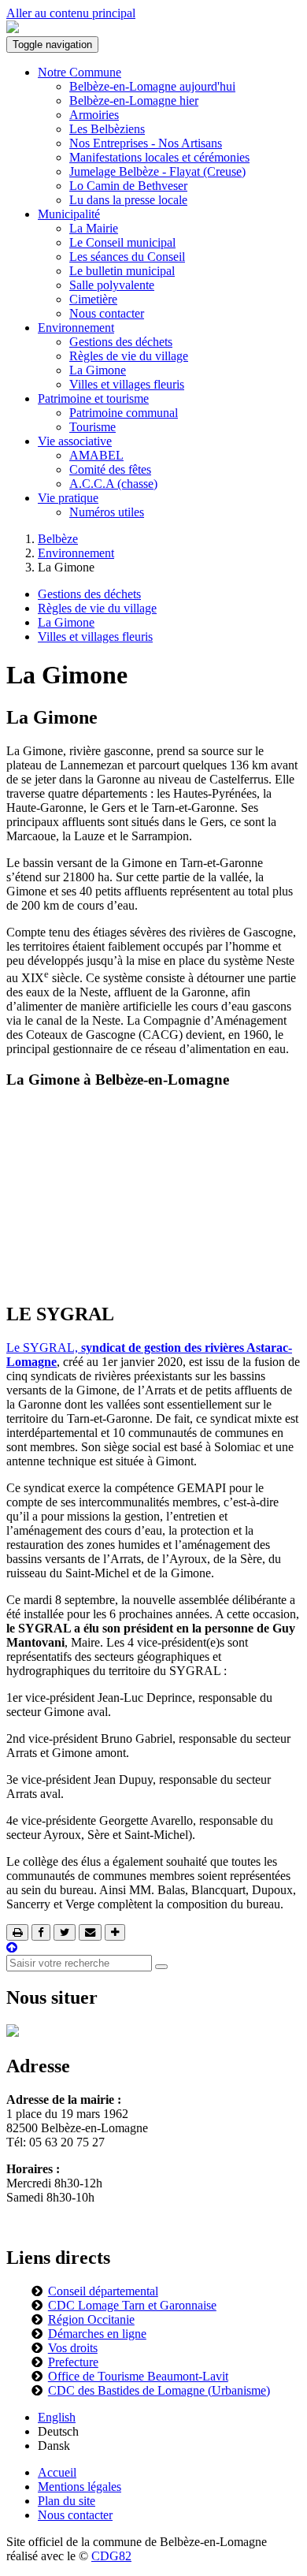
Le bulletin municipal (122, 271)
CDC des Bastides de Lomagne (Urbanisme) (159, 2390)
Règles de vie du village (129, 356)
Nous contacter (107, 313)
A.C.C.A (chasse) (113, 484)
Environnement (76, 553)
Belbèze (58, 539)
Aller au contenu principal (71, 13)
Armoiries (94, 115)
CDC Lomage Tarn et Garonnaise (132, 2305)
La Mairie (94, 228)
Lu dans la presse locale (128, 200)
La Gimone (98, 370)
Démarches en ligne (97, 2334)
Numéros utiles (107, 512)
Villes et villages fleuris (127, 384)
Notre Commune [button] (80, 72)
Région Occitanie (91, 2319)
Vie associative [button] (75, 441)
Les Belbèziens (107, 129)
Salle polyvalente (112, 285)
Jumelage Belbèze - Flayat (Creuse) (157, 171)
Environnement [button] (76, 328)
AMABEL (96, 455)
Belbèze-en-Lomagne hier (134, 101)
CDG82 (111, 2556)
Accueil (57, 2472)
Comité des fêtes (110, 469)
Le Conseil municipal (122, 242)
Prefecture (73, 2362)
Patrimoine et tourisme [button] (93, 398)
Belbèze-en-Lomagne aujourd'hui (152, 86)
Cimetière (93, 299)
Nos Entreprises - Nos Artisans (146, 143)
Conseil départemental (103, 2291)
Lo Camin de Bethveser (128, 186)
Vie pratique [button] (68, 498)
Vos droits (73, 2348)
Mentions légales (80, 2487)
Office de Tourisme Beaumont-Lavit (138, 2376)
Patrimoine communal (124, 413)
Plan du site (67, 2501)
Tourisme (92, 427)
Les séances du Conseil (127, 257)
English (57, 2417)
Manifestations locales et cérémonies (159, 157)
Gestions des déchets (121, 342)
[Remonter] (12, 1947)
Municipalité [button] (69, 214)
